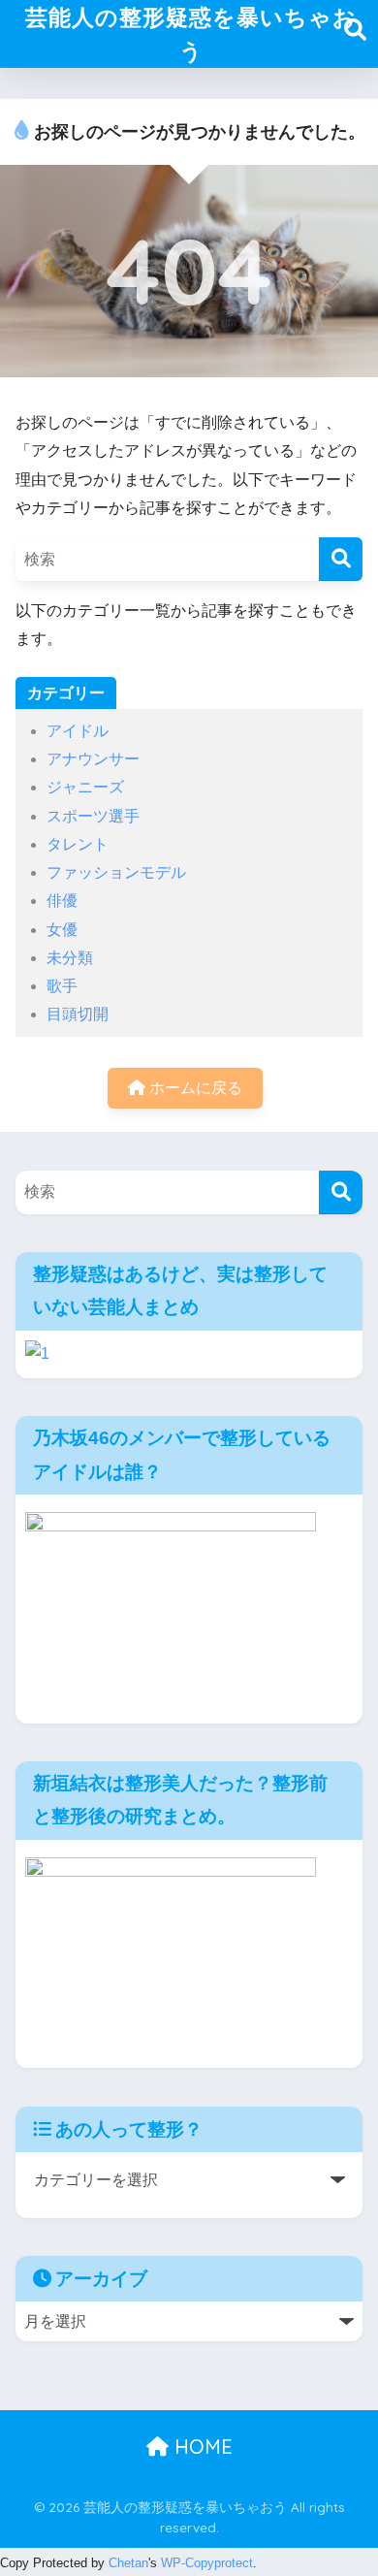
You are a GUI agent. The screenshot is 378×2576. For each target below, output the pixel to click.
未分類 (70, 958)
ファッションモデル (116, 872)
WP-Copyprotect (207, 2563)
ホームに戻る (194, 1088)
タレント (78, 844)
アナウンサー (93, 759)
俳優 (62, 901)
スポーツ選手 (93, 816)
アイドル (78, 731)
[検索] (341, 559)
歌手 (62, 986)
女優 (62, 930)
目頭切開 (78, 1014)
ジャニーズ (85, 787)
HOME (201, 2447)
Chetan (128, 2563)
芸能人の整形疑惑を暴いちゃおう (191, 34)
